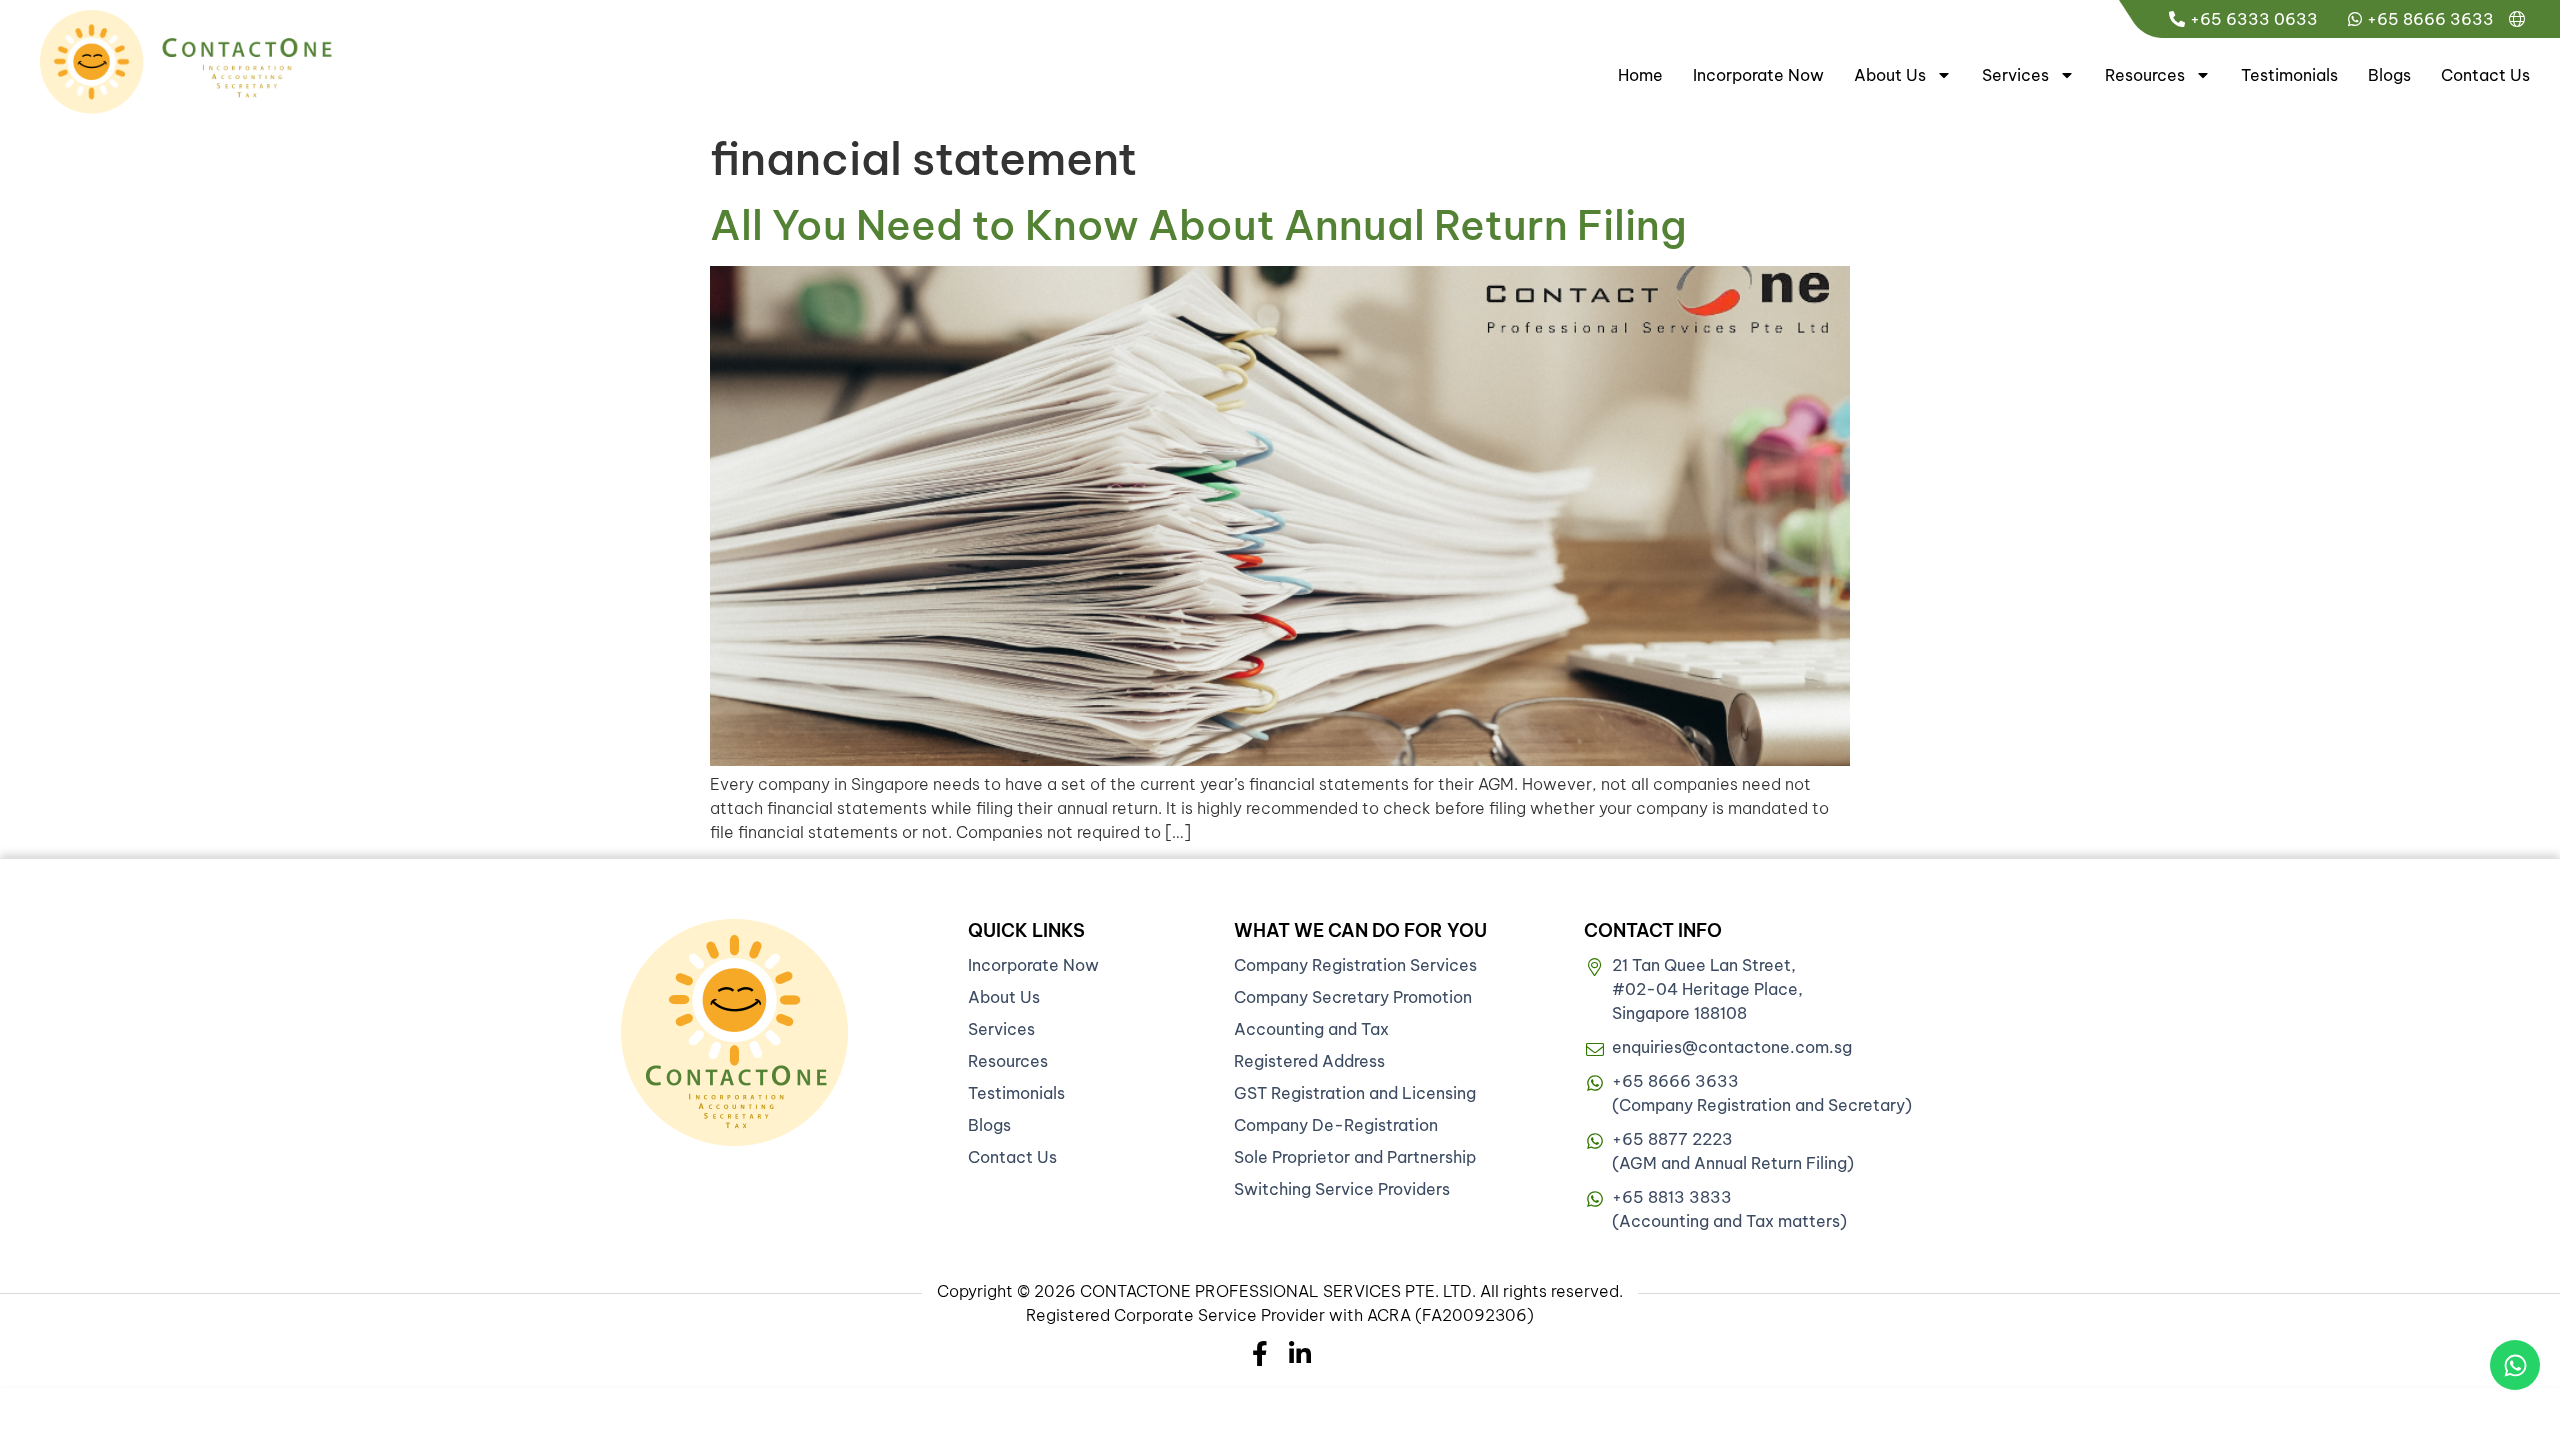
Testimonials (2289, 75)
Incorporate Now (1758, 75)
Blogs (2389, 75)
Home (1640, 75)
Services (2015, 75)
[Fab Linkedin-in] (1300, 1353)
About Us (1890, 75)
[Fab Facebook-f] (1260, 1353)
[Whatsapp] (2515, 1365)
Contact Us (2485, 75)
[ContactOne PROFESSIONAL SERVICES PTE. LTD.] (734, 1032)
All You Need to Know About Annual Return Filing (1198, 225)
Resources (2145, 75)
